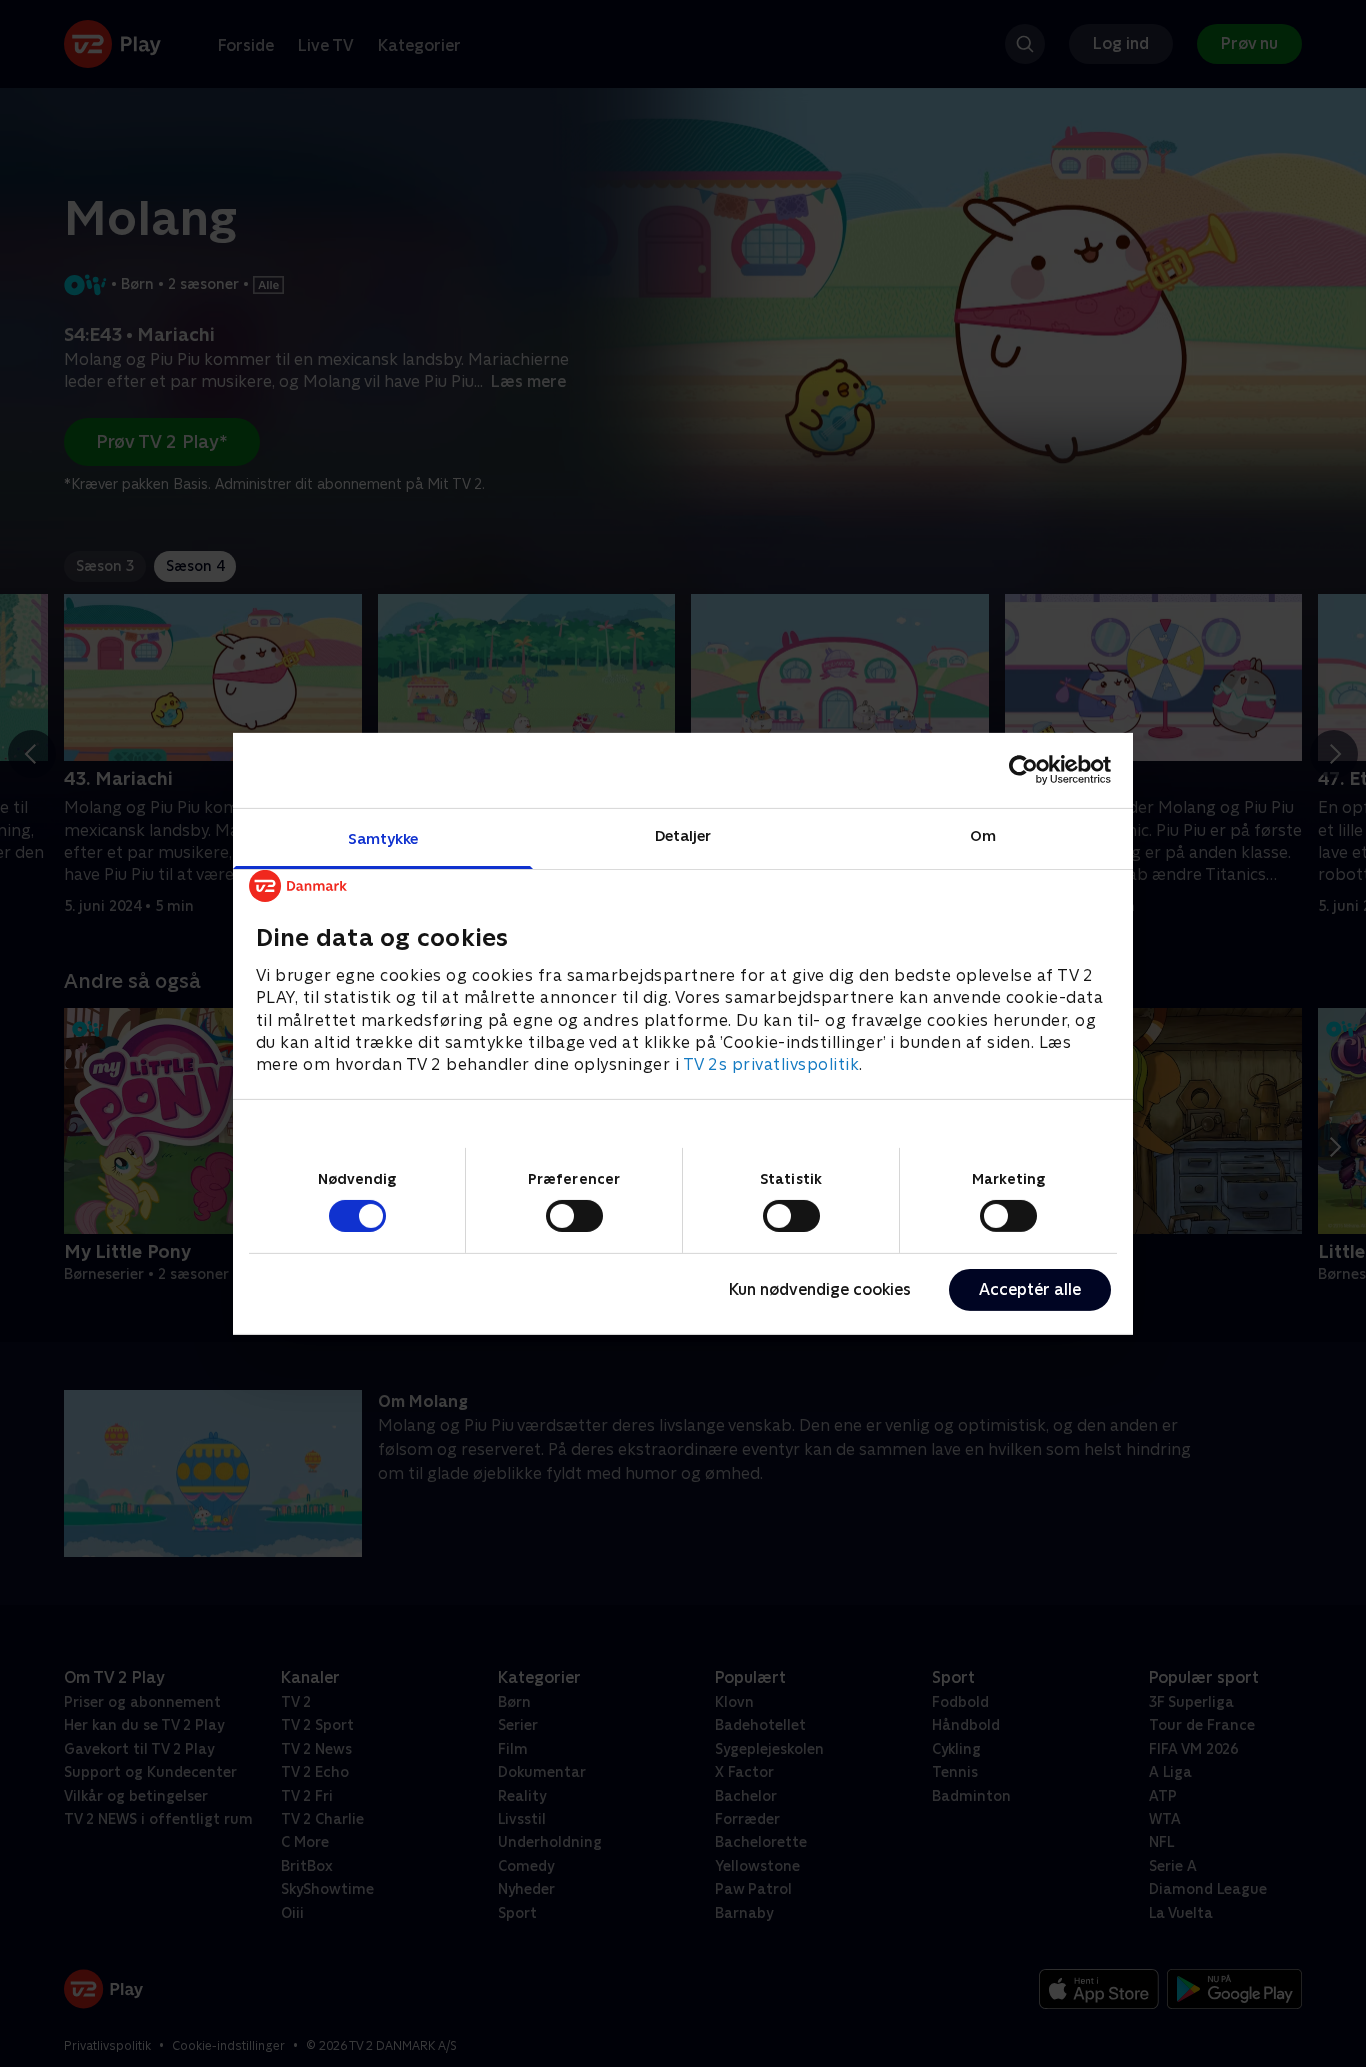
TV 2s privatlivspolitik (771, 1064)
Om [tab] (983, 834)
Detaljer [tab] (683, 834)
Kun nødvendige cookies (820, 1289)
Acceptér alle (1030, 1289)
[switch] (574, 1216)
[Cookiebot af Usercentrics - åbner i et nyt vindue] (1023, 770)
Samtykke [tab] (383, 837)
